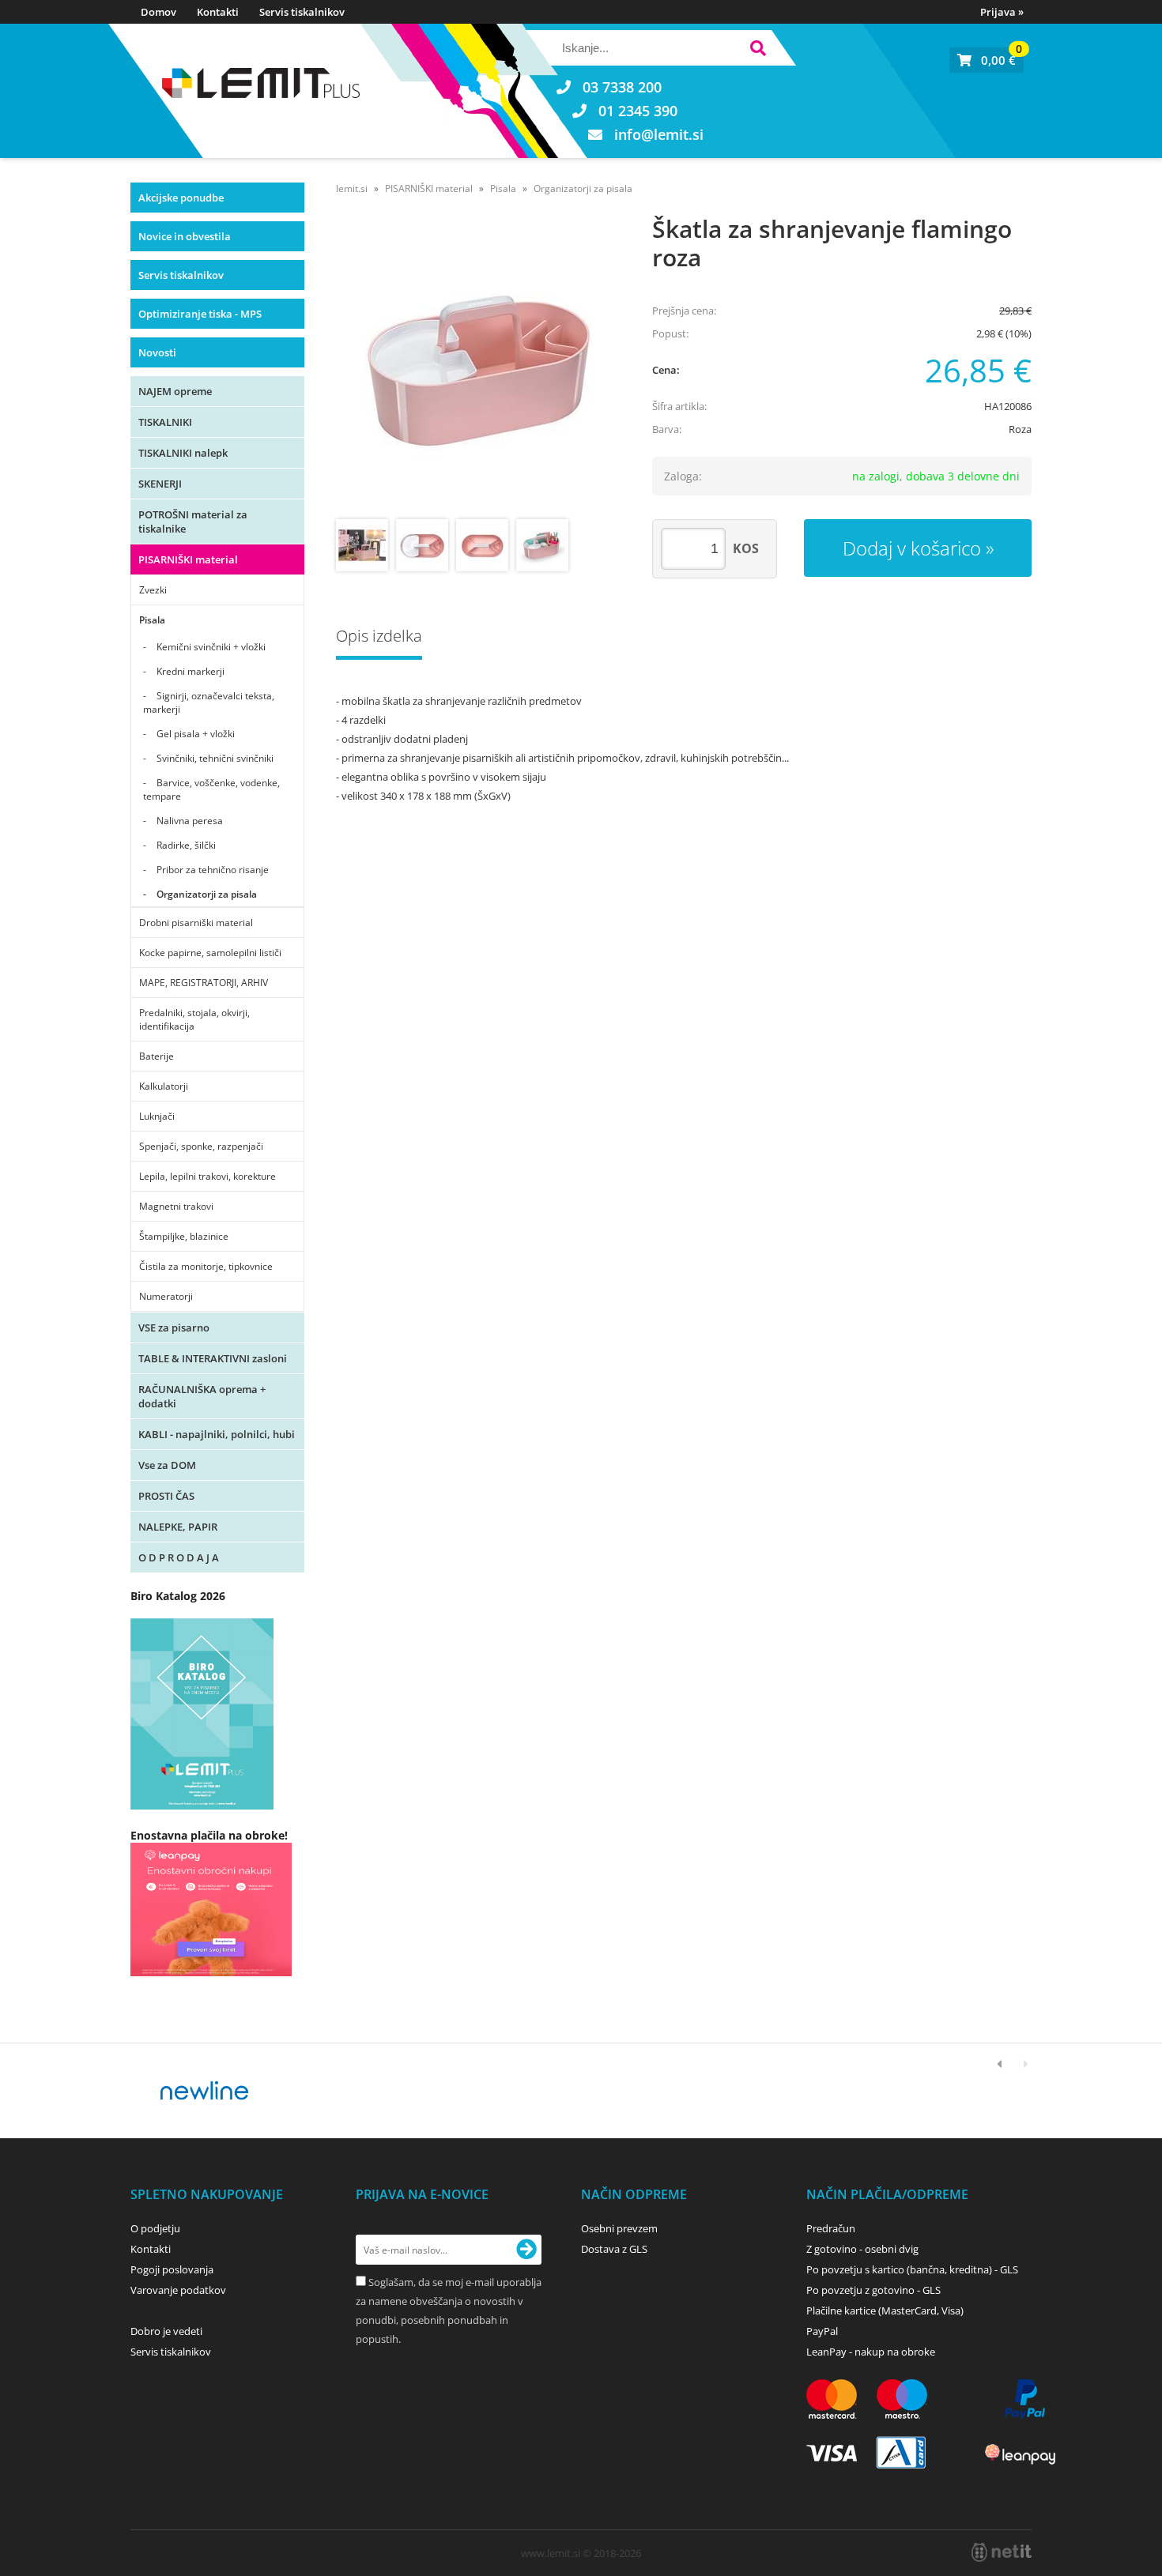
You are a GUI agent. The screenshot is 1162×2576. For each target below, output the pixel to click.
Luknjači (157, 1116)
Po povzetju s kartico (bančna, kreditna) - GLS (912, 2269)
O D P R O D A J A (179, 1557)
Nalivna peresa (190, 821)
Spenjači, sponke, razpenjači (201, 1146)
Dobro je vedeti (166, 2331)
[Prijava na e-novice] (526, 2250)
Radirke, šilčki (186, 845)
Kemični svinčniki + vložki (211, 647)
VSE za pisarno (174, 1328)
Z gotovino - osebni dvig (862, 2249)
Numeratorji (166, 1296)
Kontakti (218, 12)
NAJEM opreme (175, 391)
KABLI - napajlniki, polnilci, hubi (217, 1434)
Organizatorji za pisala (207, 894)
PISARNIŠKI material (188, 559)
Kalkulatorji (164, 1086)
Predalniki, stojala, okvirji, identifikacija (194, 1019)
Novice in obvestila (185, 236)
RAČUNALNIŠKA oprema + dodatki (202, 1396)
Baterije (157, 1056)
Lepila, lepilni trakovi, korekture (207, 1176)
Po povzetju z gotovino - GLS (873, 2290)
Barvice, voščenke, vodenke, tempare (211, 789)
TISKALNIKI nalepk (183, 453)
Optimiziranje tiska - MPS (200, 314)
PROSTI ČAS (166, 1496)
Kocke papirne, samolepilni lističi (210, 953)
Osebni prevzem (619, 2228)
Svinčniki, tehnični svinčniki (215, 758)
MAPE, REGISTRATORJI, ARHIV (204, 983)
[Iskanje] (758, 50)
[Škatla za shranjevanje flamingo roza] (478, 369)
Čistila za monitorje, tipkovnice (206, 1266)
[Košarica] (987, 60)
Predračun (831, 2228)
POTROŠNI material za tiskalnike (193, 522)
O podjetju (155, 2228)
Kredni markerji (191, 671)
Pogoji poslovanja (172, 2269)
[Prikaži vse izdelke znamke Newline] (205, 2091)
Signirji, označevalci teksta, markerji (209, 702)
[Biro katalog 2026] (202, 1805)
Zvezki (153, 590)
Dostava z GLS (614, 2249)
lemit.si (352, 188)
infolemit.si (659, 134)
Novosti (157, 352)
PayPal (822, 2331)
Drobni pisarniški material (196, 923)
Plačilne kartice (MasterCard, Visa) (885, 2310)
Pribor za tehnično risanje (213, 870)
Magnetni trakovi (176, 1206)
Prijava (1002, 12)
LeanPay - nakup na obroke (871, 2352)
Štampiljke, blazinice (184, 1236)
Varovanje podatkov (178, 2290)
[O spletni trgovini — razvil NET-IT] (1002, 2552)
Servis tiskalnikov (302, 12)
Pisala (152, 620)
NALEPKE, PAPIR (178, 1527)
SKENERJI (160, 484)
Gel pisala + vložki (196, 734)
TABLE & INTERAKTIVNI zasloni (213, 1358)
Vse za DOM (167, 1465)
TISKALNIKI (165, 422)
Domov (158, 12)
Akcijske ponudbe (181, 198)
